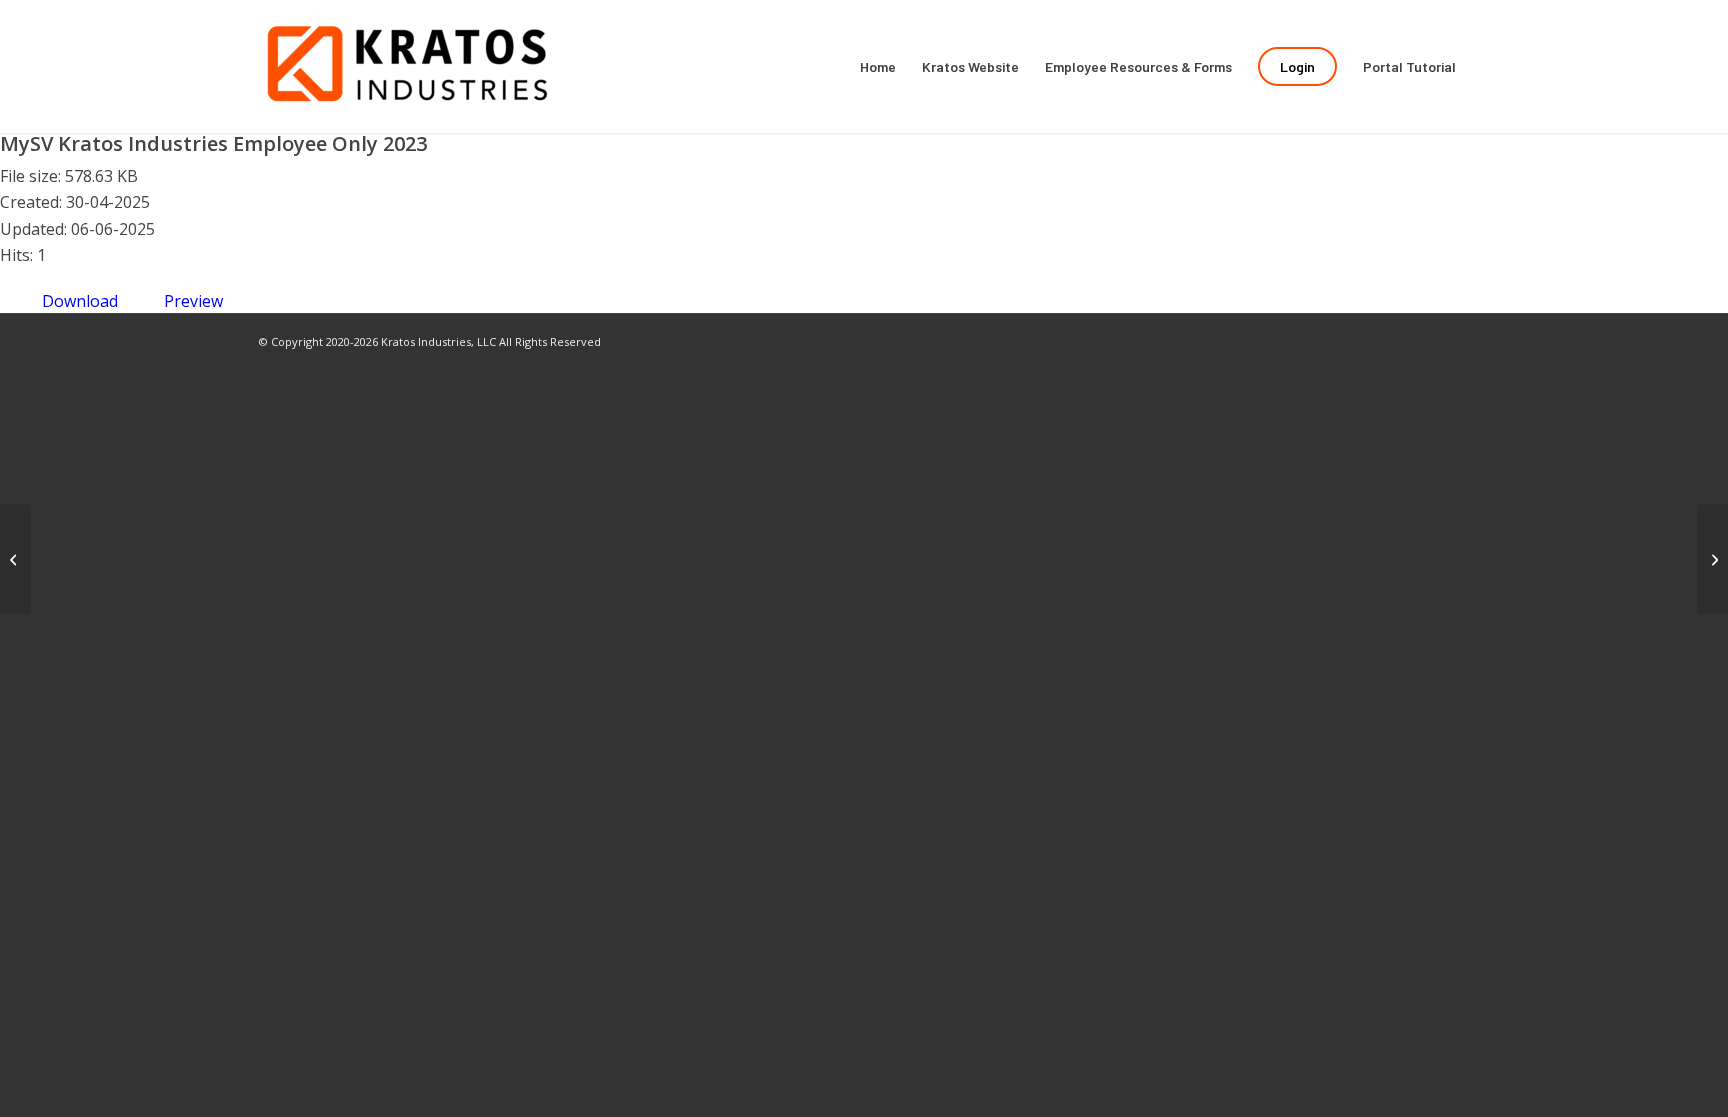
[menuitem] (878, 66)
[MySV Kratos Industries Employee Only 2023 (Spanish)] (15, 559)
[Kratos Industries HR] (409, 66)
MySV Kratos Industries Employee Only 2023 (213, 143)
